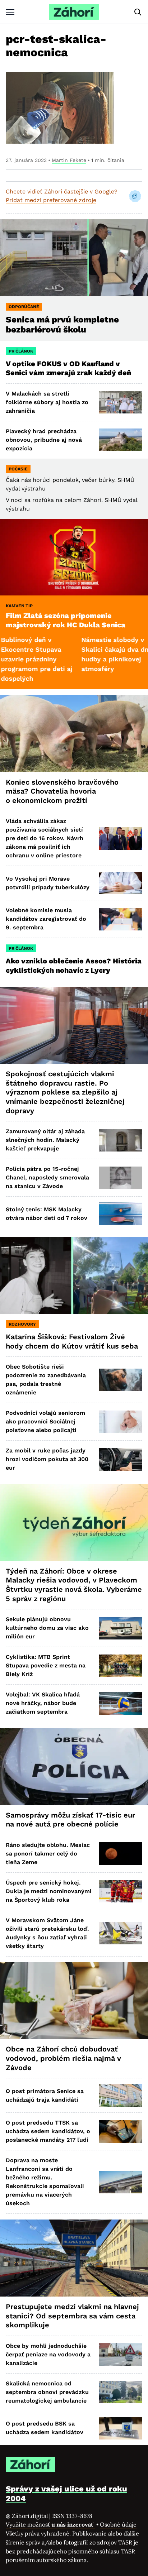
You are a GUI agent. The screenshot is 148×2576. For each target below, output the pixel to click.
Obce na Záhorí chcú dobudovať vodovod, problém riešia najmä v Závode (63, 2058)
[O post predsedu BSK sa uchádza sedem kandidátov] (121, 2428)
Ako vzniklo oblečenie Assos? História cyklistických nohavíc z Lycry (74, 966)
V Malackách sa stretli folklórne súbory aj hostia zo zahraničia (47, 402)
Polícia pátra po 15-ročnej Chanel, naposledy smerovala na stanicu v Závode (47, 1177)
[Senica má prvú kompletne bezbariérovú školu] (74, 258)
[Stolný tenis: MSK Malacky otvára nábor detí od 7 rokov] (121, 1214)
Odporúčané (24, 307)
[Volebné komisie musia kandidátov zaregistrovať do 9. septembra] (121, 919)
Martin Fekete (69, 160)
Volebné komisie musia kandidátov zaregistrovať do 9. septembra (46, 919)
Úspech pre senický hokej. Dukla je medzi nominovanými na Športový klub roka (49, 1891)
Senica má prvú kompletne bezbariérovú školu (62, 325)
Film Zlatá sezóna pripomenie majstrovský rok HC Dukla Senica (66, 620)
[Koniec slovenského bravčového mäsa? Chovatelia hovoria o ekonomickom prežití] (74, 734)
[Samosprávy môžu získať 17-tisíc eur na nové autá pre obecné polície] (74, 1766)
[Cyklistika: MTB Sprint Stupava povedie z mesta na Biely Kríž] (121, 1666)
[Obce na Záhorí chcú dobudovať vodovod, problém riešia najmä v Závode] (74, 2001)
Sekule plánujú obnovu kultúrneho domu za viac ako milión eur (47, 1628)
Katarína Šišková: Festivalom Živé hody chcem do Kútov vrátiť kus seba (72, 1341)
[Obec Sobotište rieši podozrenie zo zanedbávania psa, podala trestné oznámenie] (121, 1380)
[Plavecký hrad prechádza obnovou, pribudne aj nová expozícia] (121, 440)
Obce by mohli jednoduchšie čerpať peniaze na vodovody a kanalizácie (48, 2354)
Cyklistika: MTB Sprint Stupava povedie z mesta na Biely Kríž (46, 1665)
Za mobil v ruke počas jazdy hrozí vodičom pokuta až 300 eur (47, 1459)
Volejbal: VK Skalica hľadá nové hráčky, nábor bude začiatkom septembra (43, 1703)
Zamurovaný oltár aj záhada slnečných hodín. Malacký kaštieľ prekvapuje (45, 1140)
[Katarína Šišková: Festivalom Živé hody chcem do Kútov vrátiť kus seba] (74, 1275)
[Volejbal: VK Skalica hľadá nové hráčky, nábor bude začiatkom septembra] (121, 1703)
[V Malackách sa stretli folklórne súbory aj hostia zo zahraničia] (121, 402)
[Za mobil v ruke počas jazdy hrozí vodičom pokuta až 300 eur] (121, 1459)
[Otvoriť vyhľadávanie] (138, 12)
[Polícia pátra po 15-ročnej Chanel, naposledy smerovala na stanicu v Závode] (121, 1178)
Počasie (18, 469)
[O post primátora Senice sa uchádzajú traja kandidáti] (121, 2095)
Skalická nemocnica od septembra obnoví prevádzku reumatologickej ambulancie (47, 2392)
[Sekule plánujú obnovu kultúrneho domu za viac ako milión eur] (121, 1628)
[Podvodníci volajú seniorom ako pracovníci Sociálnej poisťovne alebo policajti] (121, 1422)
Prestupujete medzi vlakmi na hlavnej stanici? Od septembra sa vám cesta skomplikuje (72, 2316)
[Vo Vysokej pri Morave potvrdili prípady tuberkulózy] (121, 883)
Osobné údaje (118, 2524)
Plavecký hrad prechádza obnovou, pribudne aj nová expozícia (44, 440)
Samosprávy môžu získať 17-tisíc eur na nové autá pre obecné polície (70, 1820)
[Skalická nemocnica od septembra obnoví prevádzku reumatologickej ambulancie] (121, 2392)
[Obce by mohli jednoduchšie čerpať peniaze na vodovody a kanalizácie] (121, 2354)
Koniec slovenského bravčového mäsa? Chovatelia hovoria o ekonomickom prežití (62, 791)
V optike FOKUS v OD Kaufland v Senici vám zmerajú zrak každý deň (69, 368)
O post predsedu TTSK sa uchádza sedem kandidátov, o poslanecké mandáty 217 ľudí (48, 2131)
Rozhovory (22, 1324)
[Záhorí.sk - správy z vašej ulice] (74, 12)
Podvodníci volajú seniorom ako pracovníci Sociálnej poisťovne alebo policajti (45, 1421)
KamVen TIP (19, 606)
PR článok (21, 351)
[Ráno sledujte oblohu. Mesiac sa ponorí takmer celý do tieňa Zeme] (121, 1854)
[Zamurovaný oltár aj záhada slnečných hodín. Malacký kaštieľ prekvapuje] (121, 1140)
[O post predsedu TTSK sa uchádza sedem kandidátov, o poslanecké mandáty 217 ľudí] (121, 2132)
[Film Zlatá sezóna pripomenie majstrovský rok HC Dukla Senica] (74, 557)
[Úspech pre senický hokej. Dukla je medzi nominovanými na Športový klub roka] (121, 1891)
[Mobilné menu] (10, 12)
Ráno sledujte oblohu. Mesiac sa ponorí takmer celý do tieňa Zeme (48, 1854)
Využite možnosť (50, 2524)
